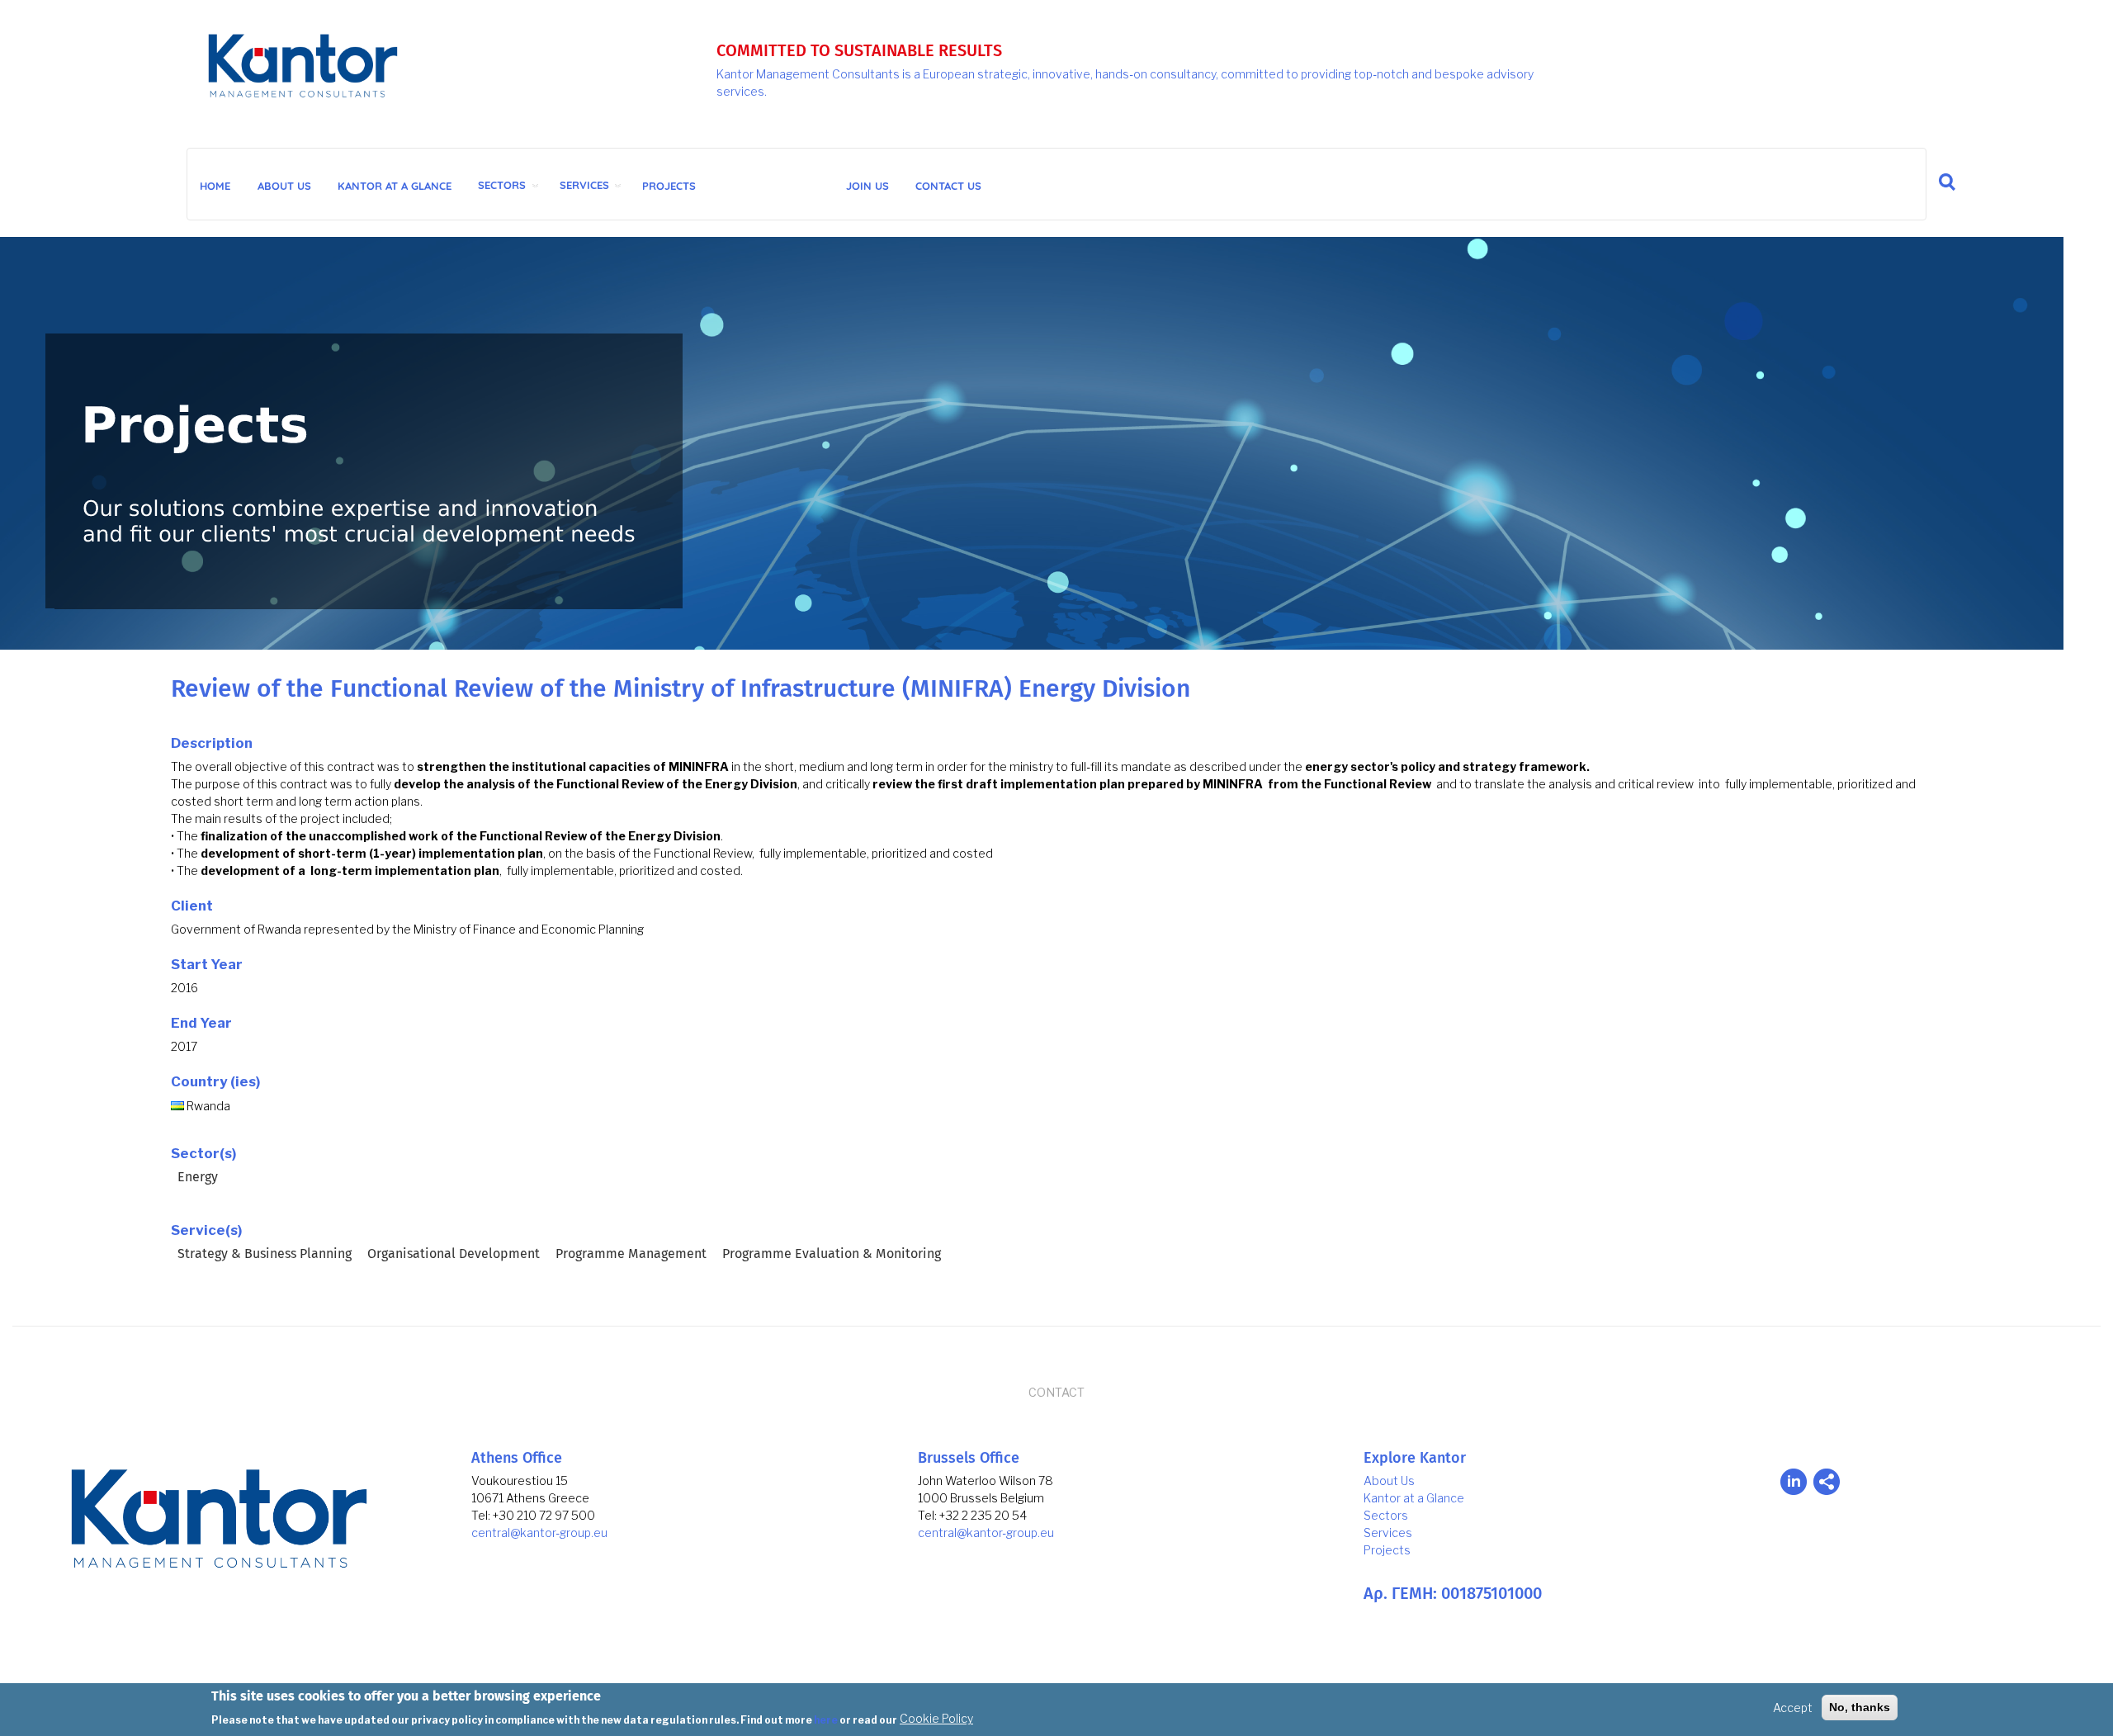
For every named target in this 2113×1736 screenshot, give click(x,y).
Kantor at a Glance (1414, 1498)
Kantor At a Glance (395, 186)
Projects (669, 186)
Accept (1793, 1708)
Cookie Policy (936, 1718)
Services (584, 185)
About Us (284, 186)
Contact (1056, 1392)
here (826, 1719)
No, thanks (1860, 1707)
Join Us (867, 186)
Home (215, 186)
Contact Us (948, 186)
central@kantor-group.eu (539, 1533)
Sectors (502, 185)
